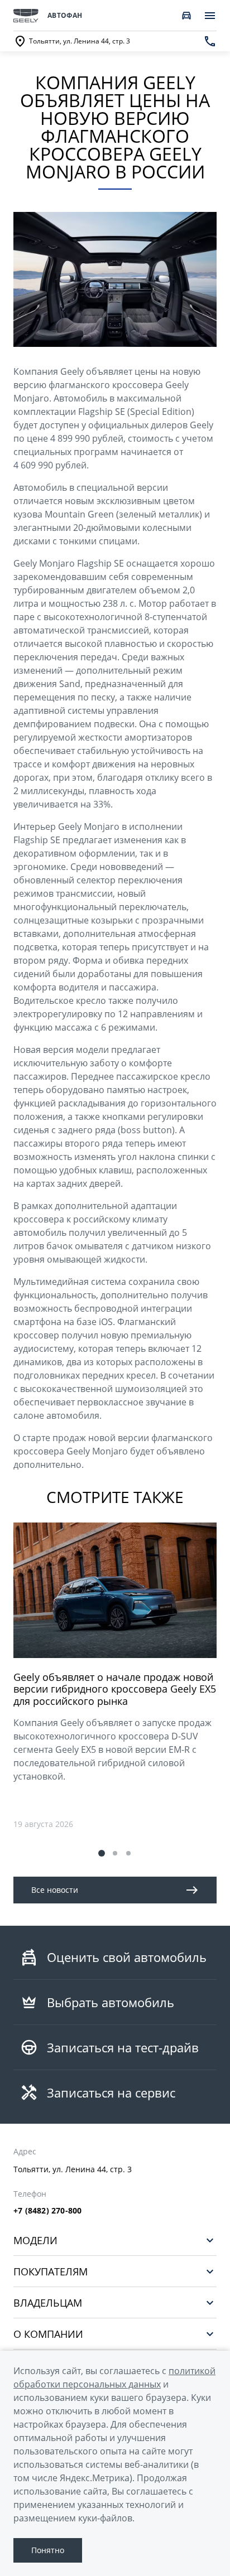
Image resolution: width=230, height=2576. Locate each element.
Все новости (55, 1890)
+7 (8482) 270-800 (47, 2211)
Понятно (48, 2550)
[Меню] (210, 16)
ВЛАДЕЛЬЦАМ (48, 2302)
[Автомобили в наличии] (186, 16)
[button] (102, 1853)
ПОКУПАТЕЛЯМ (51, 2271)
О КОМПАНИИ (48, 2334)
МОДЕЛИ (35, 2240)
